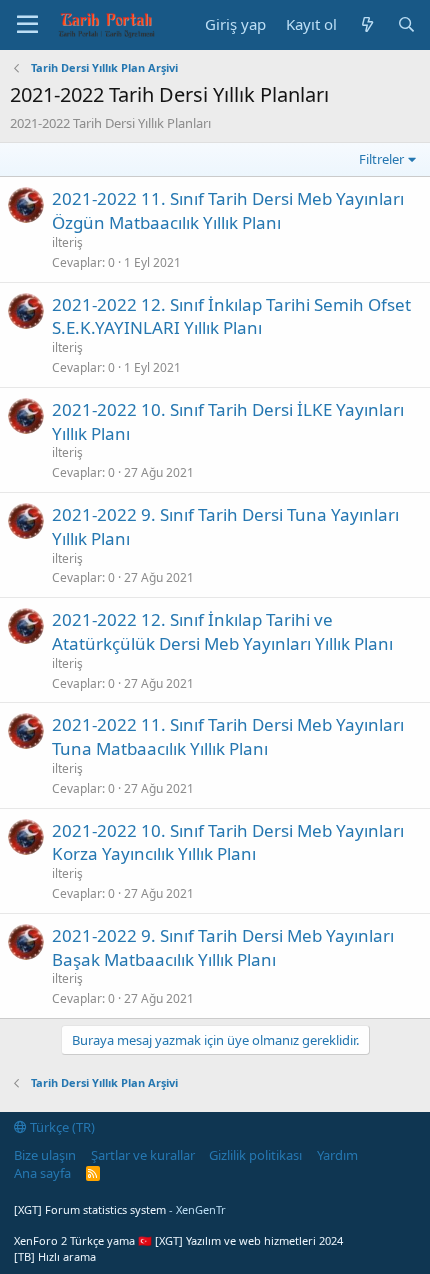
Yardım (337, 1155)
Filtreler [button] (381, 159)
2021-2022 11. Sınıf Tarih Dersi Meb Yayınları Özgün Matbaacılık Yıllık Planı (228, 210)
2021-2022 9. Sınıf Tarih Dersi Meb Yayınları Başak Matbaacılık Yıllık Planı (223, 947)
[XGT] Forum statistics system (120, 1209)
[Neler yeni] (366, 24)
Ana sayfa (42, 1173)
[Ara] (406, 24)
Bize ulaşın (45, 1155)
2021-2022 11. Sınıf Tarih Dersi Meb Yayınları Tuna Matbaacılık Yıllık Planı (228, 736)
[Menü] (27, 25)
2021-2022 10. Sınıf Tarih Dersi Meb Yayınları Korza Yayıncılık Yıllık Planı (228, 842)
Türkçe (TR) (61, 1127)
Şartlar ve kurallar (143, 1155)
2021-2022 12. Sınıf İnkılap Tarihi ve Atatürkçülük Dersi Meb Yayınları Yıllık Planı (222, 631)
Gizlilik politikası (255, 1155)
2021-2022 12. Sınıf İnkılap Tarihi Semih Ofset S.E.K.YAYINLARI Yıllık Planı (231, 316)
